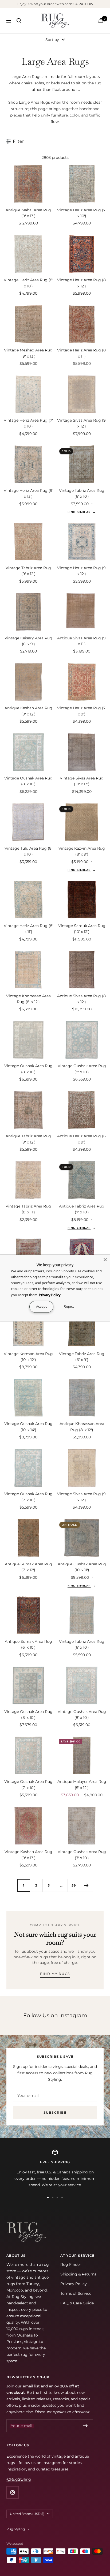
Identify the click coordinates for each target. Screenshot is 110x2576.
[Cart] (101, 20)
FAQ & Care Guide (77, 2303)
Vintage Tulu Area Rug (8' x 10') (28, 851)
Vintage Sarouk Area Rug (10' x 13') (82, 929)
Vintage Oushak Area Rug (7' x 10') (28, 1497)
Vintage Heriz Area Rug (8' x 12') (82, 283)
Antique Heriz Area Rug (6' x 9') (82, 1139)
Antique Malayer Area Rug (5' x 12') (82, 1784)
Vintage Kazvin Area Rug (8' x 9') (82, 851)
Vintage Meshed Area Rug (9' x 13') (28, 353)
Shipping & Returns (78, 2274)
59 (74, 1885)
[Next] (86, 1885)
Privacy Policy (74, 2284)
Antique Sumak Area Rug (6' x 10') (28, 1644)
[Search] (19, 21)
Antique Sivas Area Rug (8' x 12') (82, 999)
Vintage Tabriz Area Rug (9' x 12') (28, 571)
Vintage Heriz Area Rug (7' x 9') (82, 711)
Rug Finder (71, 2264)
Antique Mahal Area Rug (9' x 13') (28, 213)
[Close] (105, 1259)
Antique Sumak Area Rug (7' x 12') (28, 1567)
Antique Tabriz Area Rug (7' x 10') (82, 1209)
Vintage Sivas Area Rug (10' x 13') (82, 781)
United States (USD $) (27, 2514)
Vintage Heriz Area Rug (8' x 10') (28, 283)
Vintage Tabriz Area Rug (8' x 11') (28, 1209)
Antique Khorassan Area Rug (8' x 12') (82, 1427)
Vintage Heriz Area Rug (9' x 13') (28, 493)
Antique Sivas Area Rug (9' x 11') (82, 641)
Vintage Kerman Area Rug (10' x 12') (28, 1357)
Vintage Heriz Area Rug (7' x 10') (82, 213)
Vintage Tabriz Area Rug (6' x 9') (82, 1357)
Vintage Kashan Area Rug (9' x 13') (28, 1855)
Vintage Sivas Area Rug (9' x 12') (82, 423)
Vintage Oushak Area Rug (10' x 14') (28, 1427)
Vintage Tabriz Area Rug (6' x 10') (82, 493)
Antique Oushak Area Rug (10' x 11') (82, 1567)
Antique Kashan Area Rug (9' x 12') (28, 711)
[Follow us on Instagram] (12, 2492)
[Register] (86, 2426)
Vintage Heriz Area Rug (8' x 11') (82, 353)
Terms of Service (76, 2293)
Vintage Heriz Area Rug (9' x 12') (82, 571)
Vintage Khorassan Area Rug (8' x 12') (28, 999)
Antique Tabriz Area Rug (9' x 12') (28, 1139)
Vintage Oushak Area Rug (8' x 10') (28, 781)
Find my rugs (55, 1974)
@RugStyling (19, 2479)
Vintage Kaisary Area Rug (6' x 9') (28, 641)
